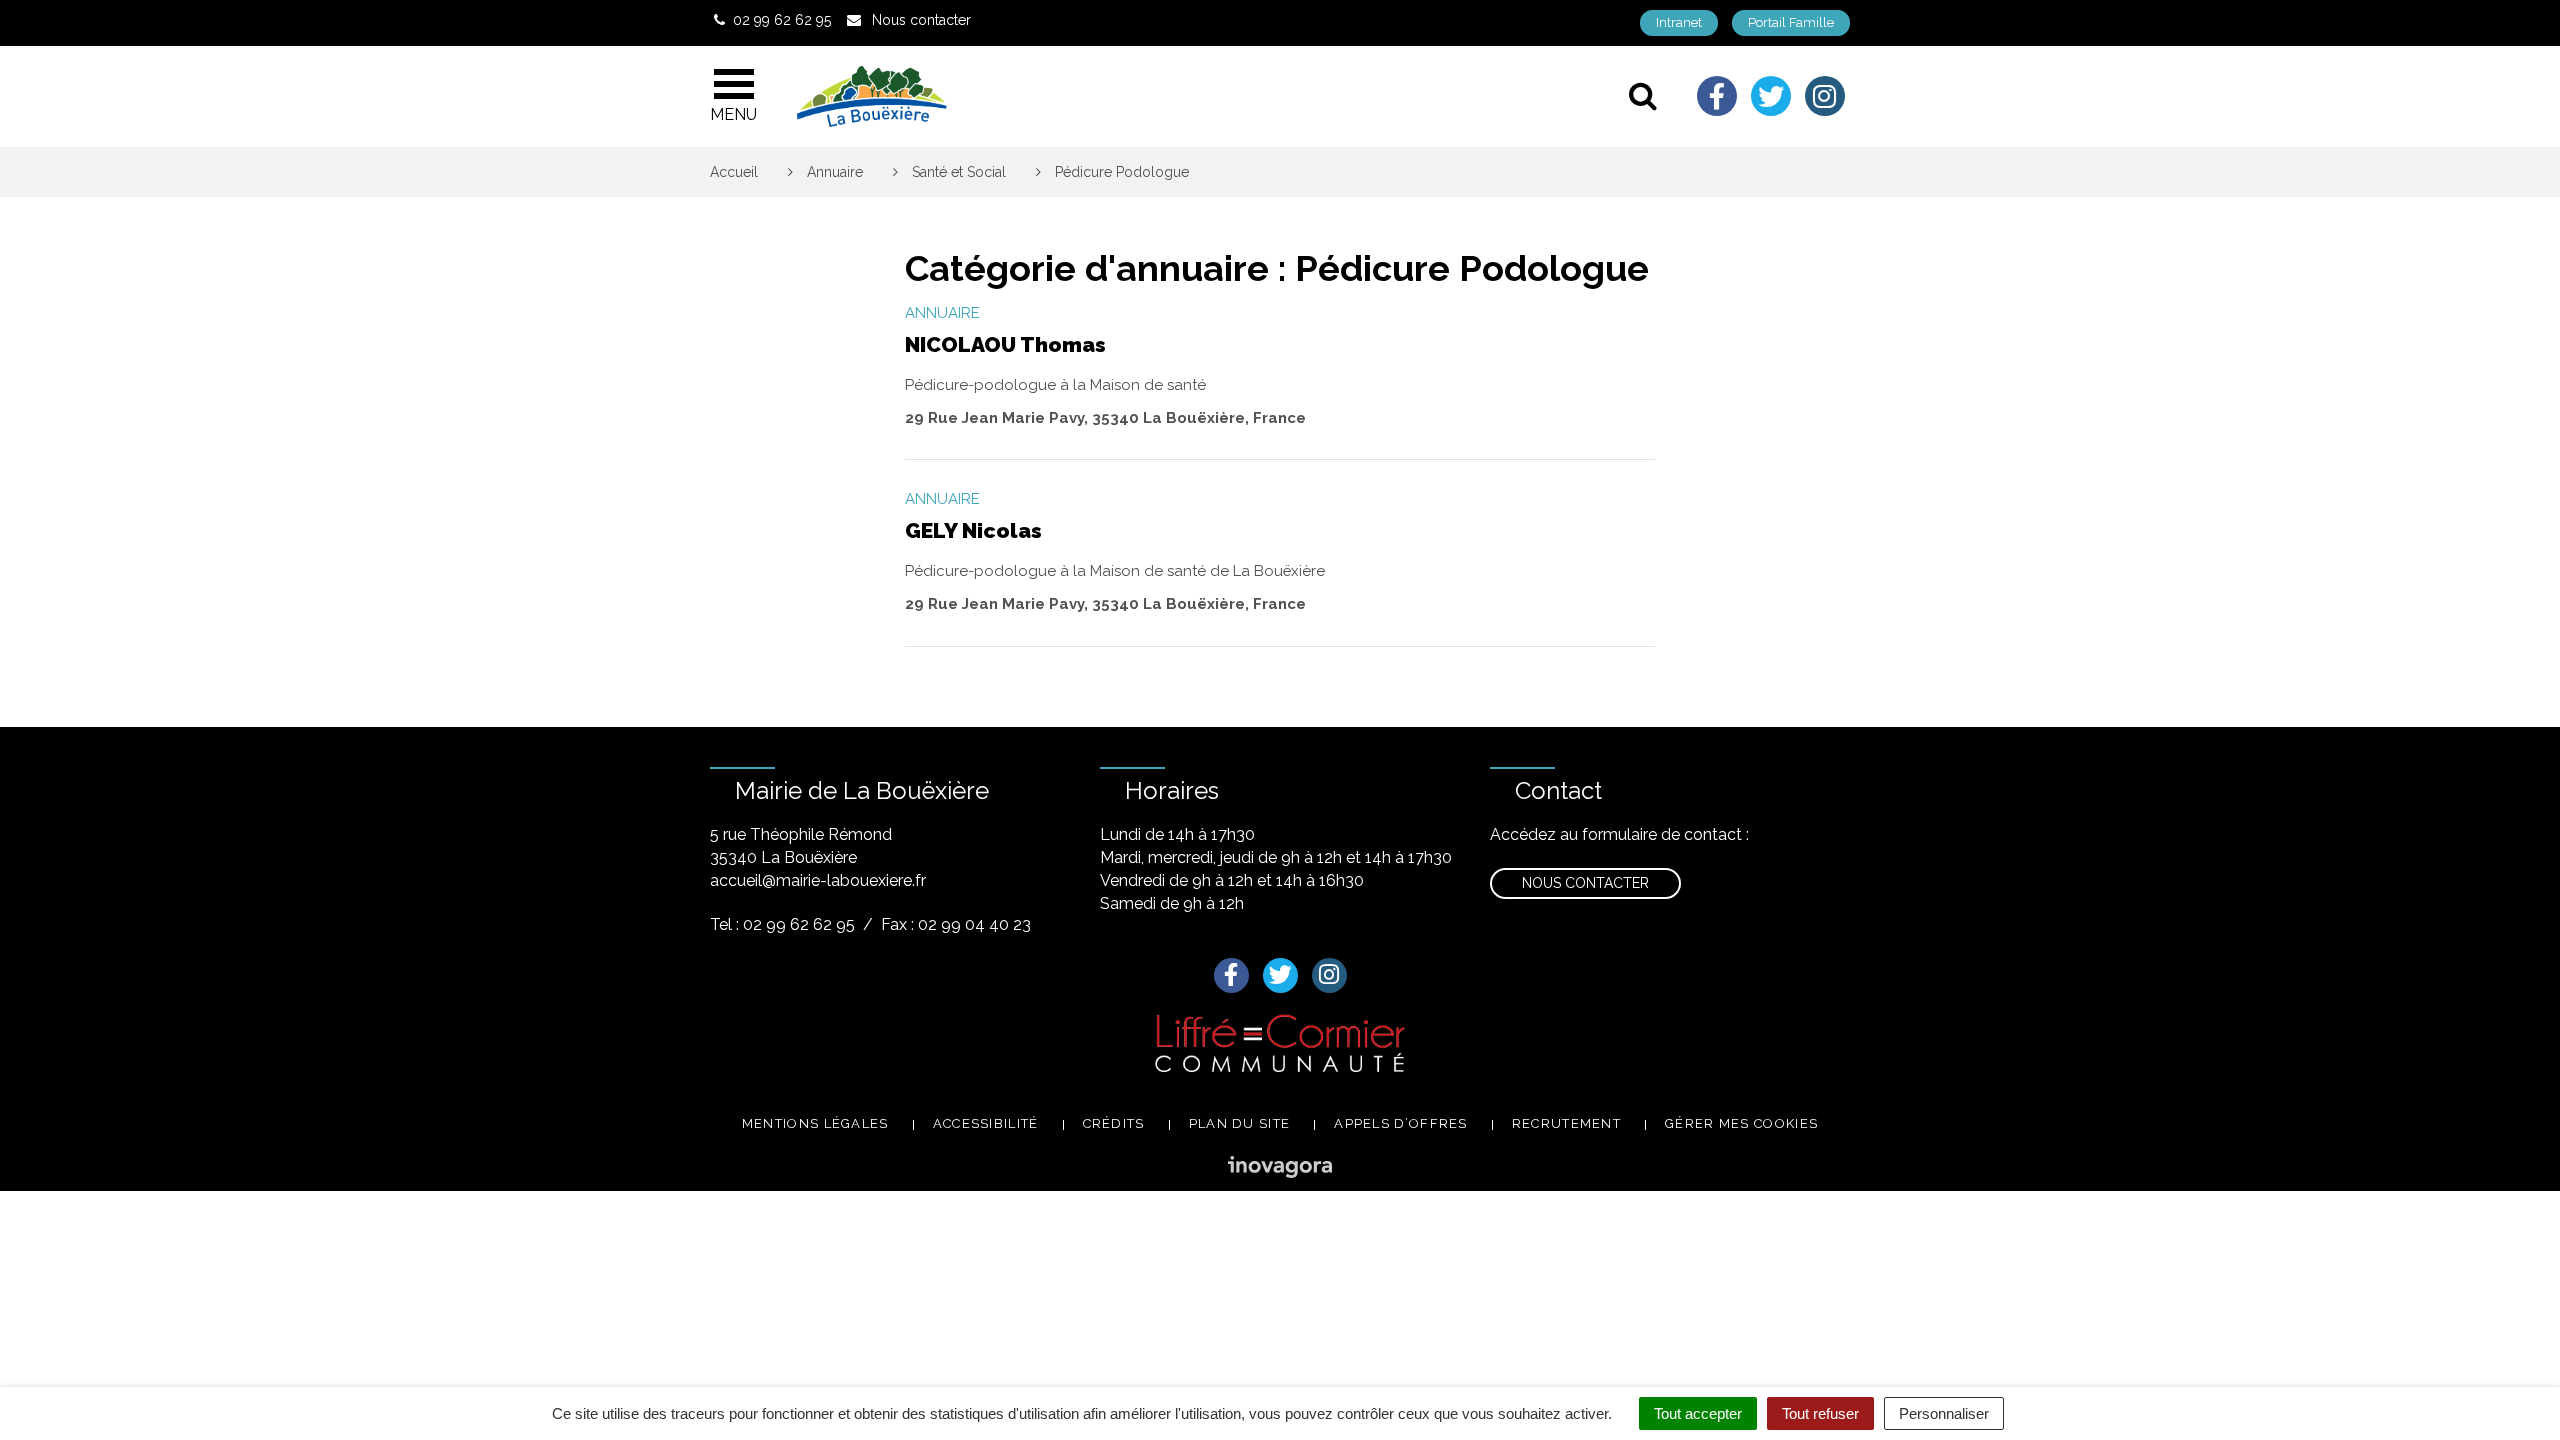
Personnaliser (1944, 1413)
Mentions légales (815, 1123)
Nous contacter (1585, 883)
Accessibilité (986, 1123)
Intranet (1679, 22)
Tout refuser (1820, 1413)
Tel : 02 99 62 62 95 (782, 924)
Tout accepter (1698, 1413)
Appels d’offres (1401, 1123)
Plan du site (1240, 1123)
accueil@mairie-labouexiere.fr (818, 880)
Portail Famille (1791, 22)
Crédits (1114, 1123)
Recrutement (1566, 1123)
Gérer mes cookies (1741, 1123)
